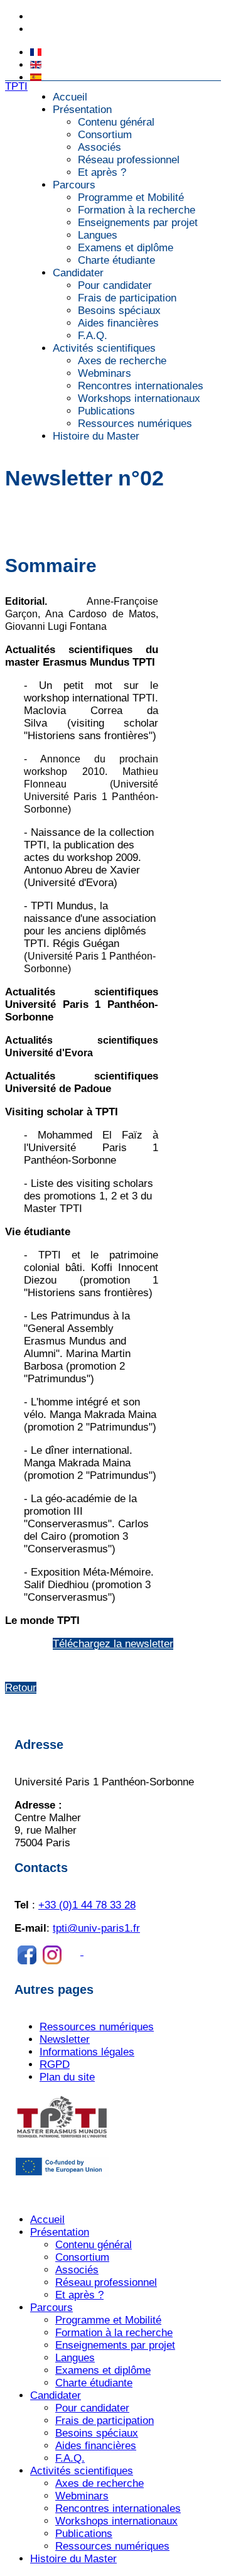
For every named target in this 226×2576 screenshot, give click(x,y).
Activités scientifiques (104, 348)
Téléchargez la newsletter (113, 1644)
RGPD (55, 2065)
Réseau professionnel (129, 160)
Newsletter (65, 2039)
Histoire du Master (96, 436)
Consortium (105, 135)
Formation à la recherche (137, 210)
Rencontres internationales (141, 386)
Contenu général (116, 122)
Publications (106, 411)
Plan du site (67, 2077)
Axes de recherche (122, 361)
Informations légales (87, 2052)
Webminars (105, 373)
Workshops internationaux (139, 398)
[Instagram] (102, 1951)
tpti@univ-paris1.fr (67, 30)
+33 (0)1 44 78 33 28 (72, 17)
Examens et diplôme (126, 248)
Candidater (78, 273)
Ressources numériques (135, 424)
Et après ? (102, 172)
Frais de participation (127, 298)
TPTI (16, 86)
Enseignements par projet (138, 223)
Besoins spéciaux (119, 311)
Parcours (74, 185)
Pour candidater (115, 285)
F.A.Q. (93, 336)
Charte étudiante (116, 260)
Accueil (70, 97)
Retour (21, 1688)
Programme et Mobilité (131, 198)
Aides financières (118, 323)
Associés (100, 147)
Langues (98, 235)
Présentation (82, 110)
